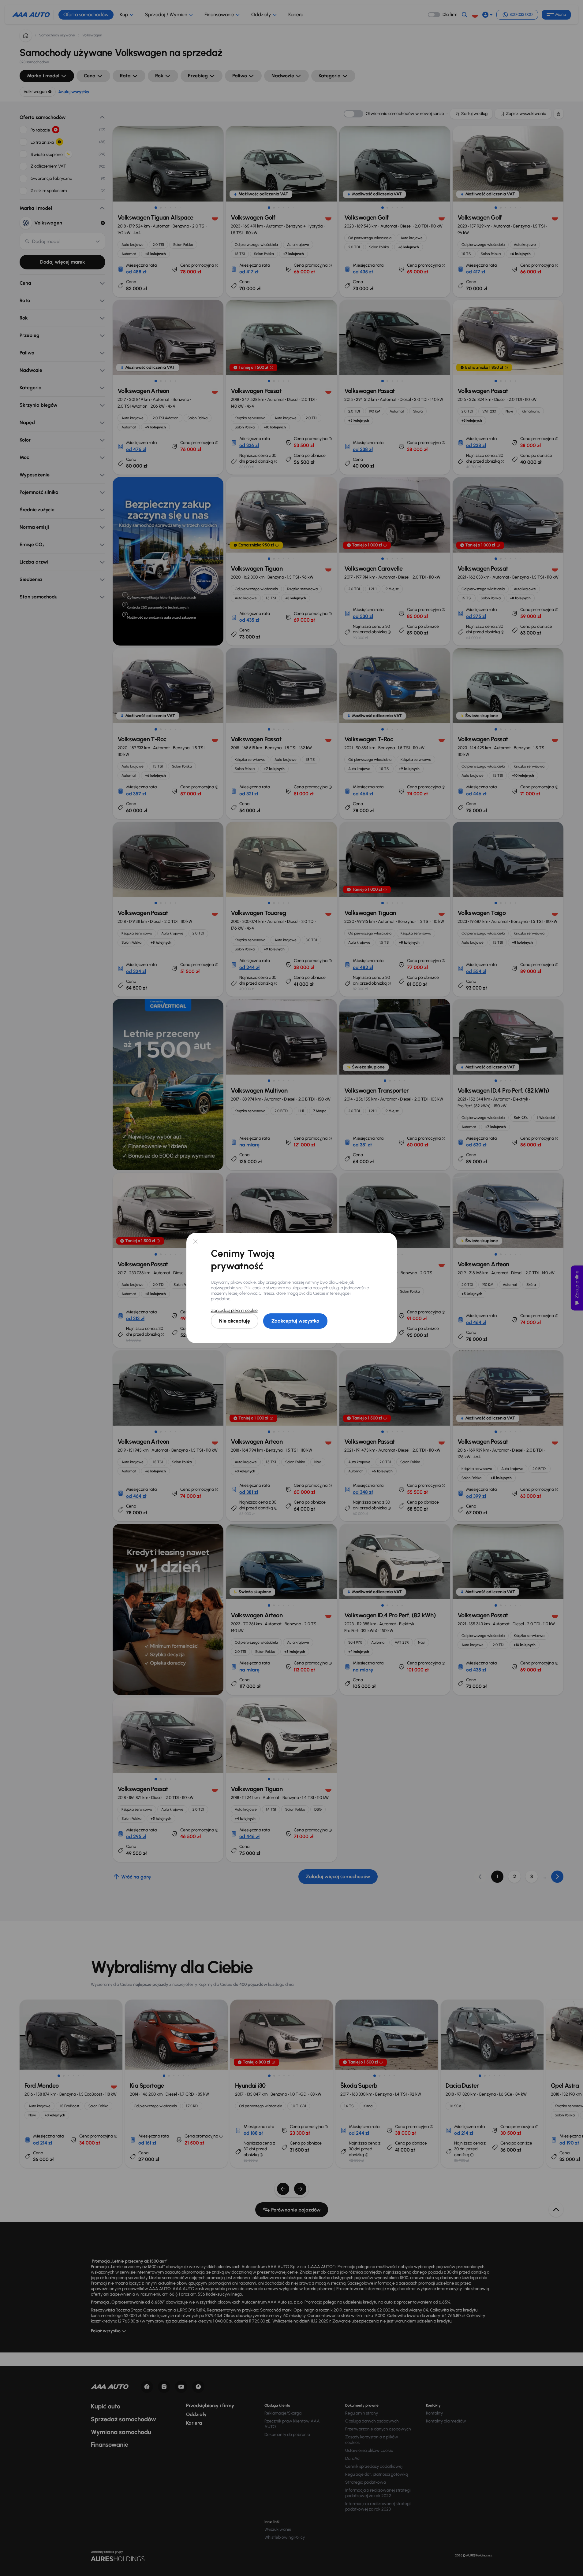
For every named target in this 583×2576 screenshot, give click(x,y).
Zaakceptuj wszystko (295, 1321)
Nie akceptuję (235, 1321)
